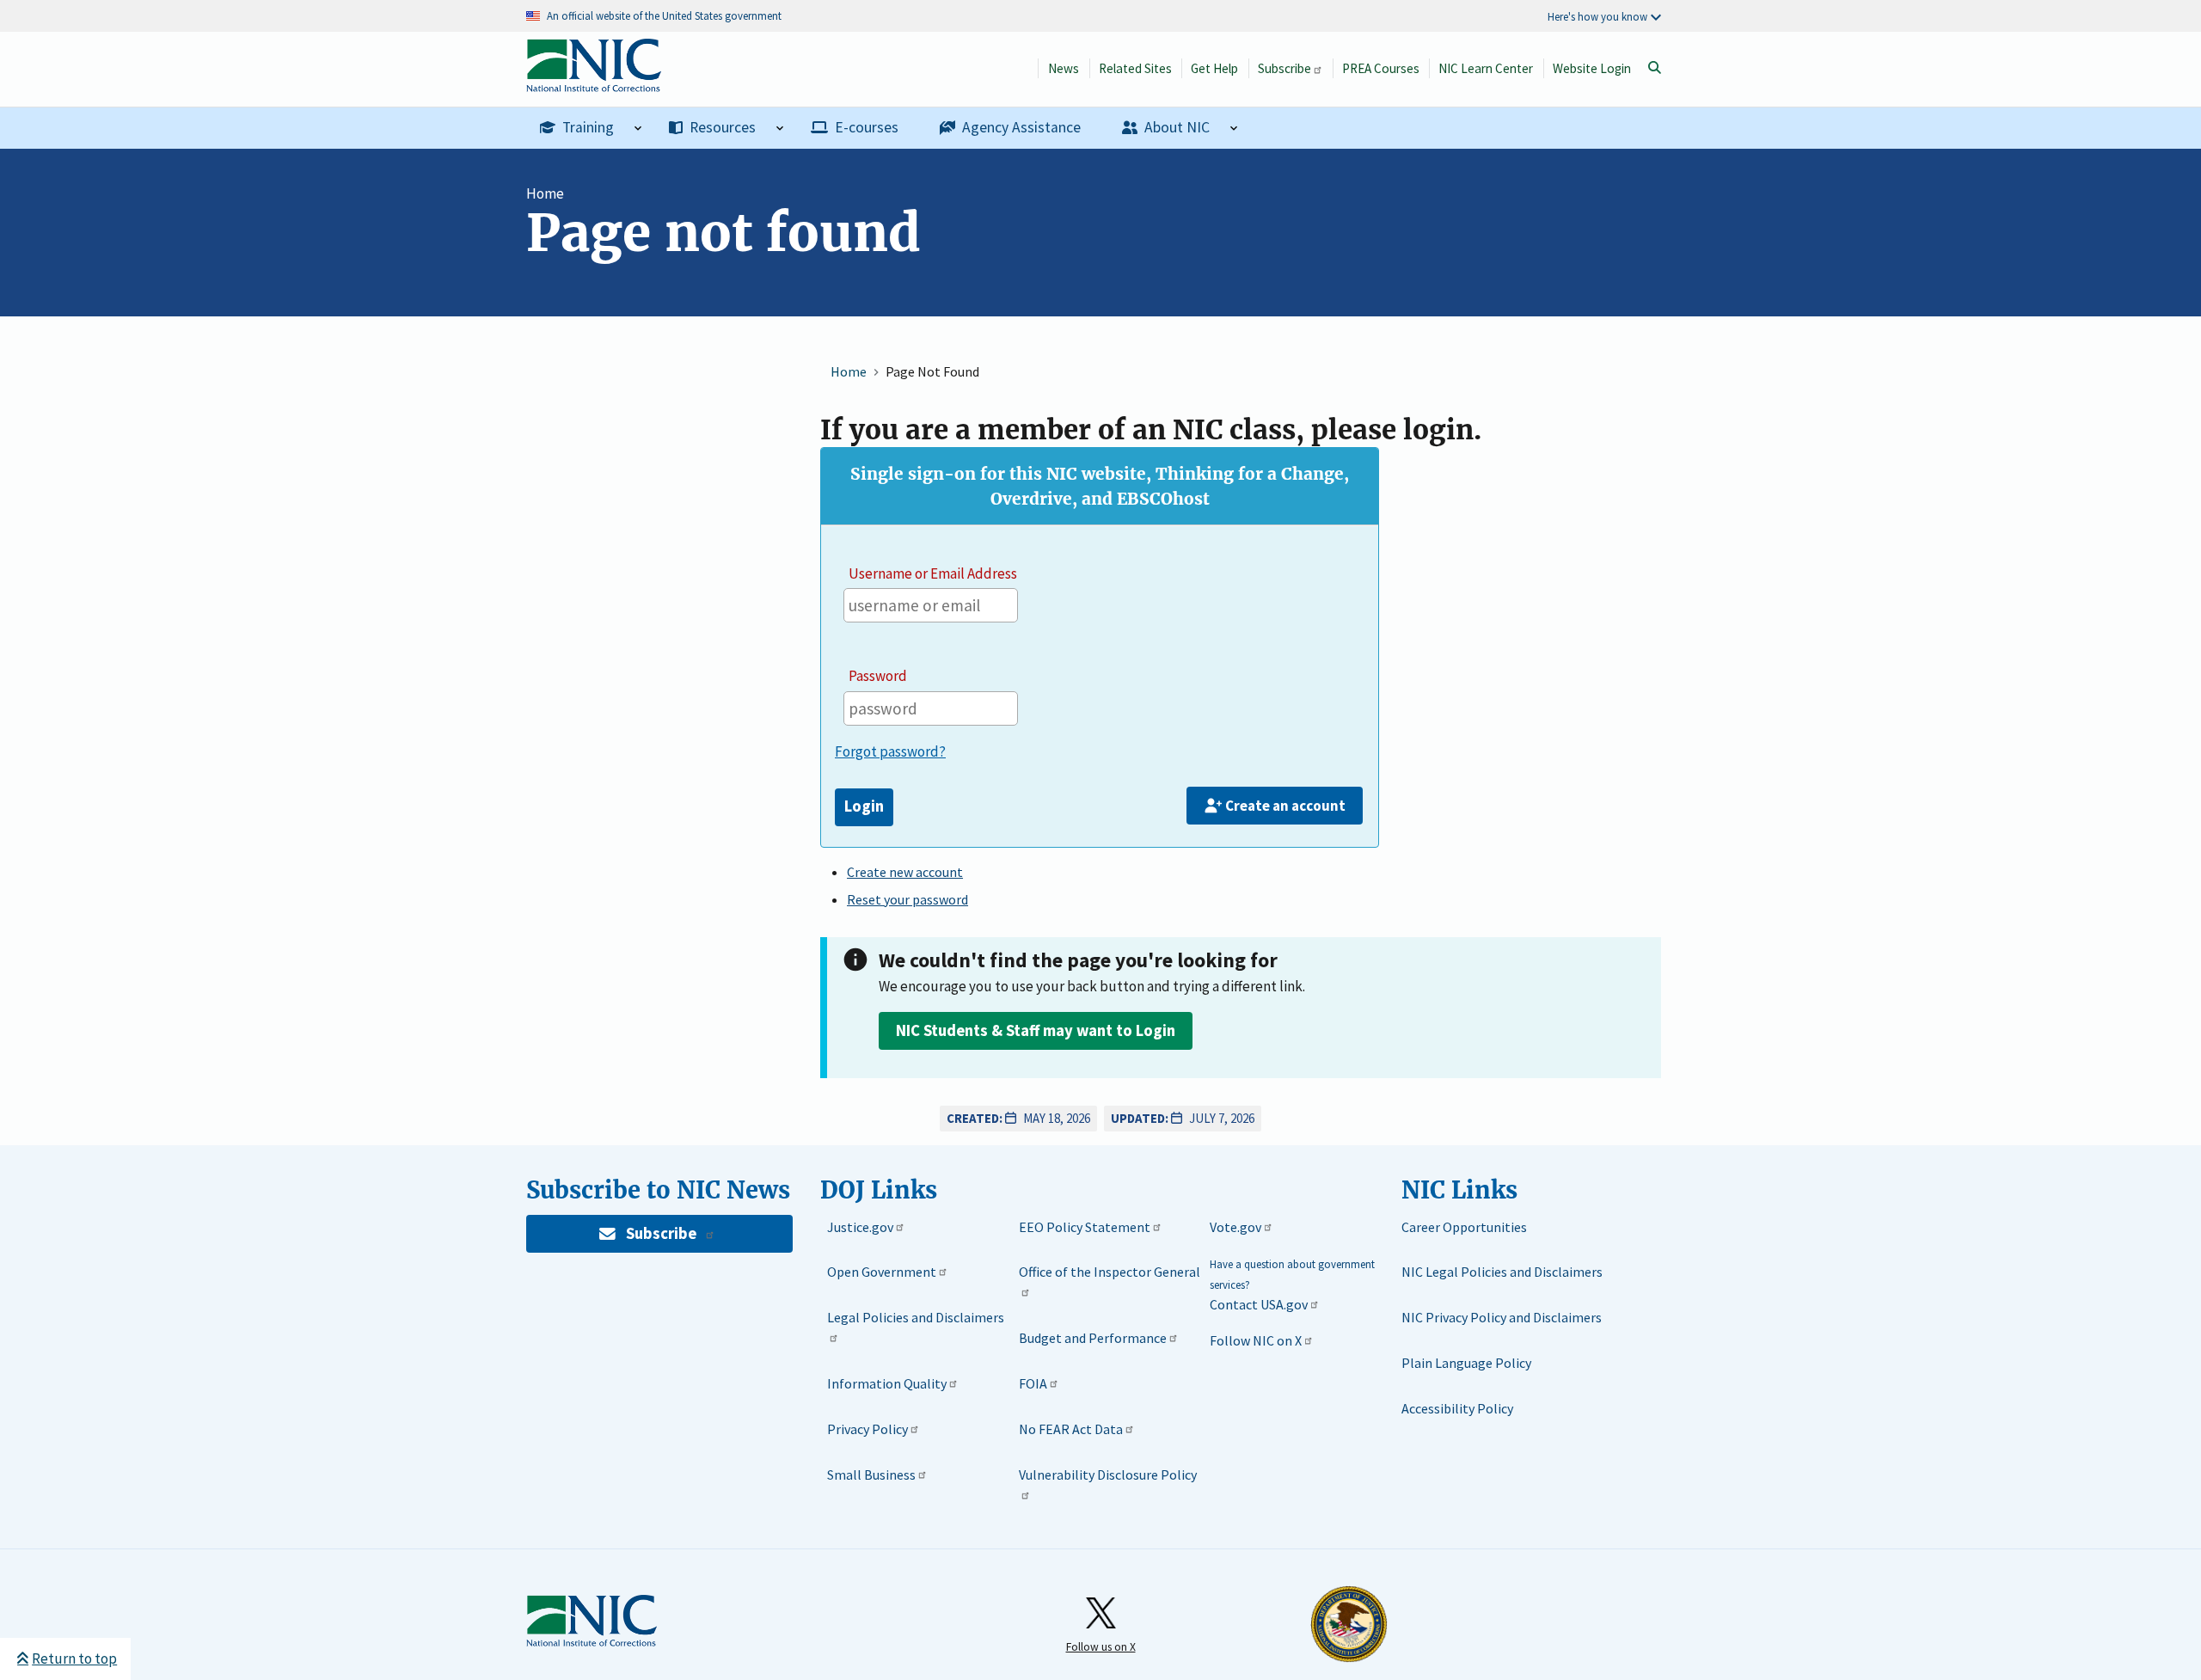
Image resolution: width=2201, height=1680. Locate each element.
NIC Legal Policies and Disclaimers (1502, 1272)
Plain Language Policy (1466, 1363)
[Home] (594, 83)
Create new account (905, 872)
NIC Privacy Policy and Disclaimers (1502, 1317)
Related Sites (1135, 68)
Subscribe (1284, 68)
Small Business (871, 1475)
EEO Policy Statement (1085, 1227)
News (1064, 68)
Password (878, 676)
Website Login (1592, 68)
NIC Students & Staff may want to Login (1036, 1030)
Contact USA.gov (1259, 1304)
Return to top (74, 1659)
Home (545, 193)
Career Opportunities (1464, 1227)
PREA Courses (1381, 68)
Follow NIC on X (1256, 1340)
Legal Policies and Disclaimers (916, 1317)
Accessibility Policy (1457, 1408)
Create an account (1285, 806)
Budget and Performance (1093, 1338)
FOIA (1033, 1383)
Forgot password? (890, 751)
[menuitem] (591, 128)
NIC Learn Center (1486, 68)
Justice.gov (860, 1227)
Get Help (1214, 68)
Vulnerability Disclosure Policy (1108, 1475)
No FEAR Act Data (1071, 1429)
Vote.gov (1235, 1227)
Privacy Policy (868, 1429)
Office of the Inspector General (1110, 1272)
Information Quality (887, 1383)
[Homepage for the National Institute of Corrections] (592, 1622)
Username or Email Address (933, 573)
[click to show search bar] (1654, 68)
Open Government (882, 1272)
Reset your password (907, 899)
